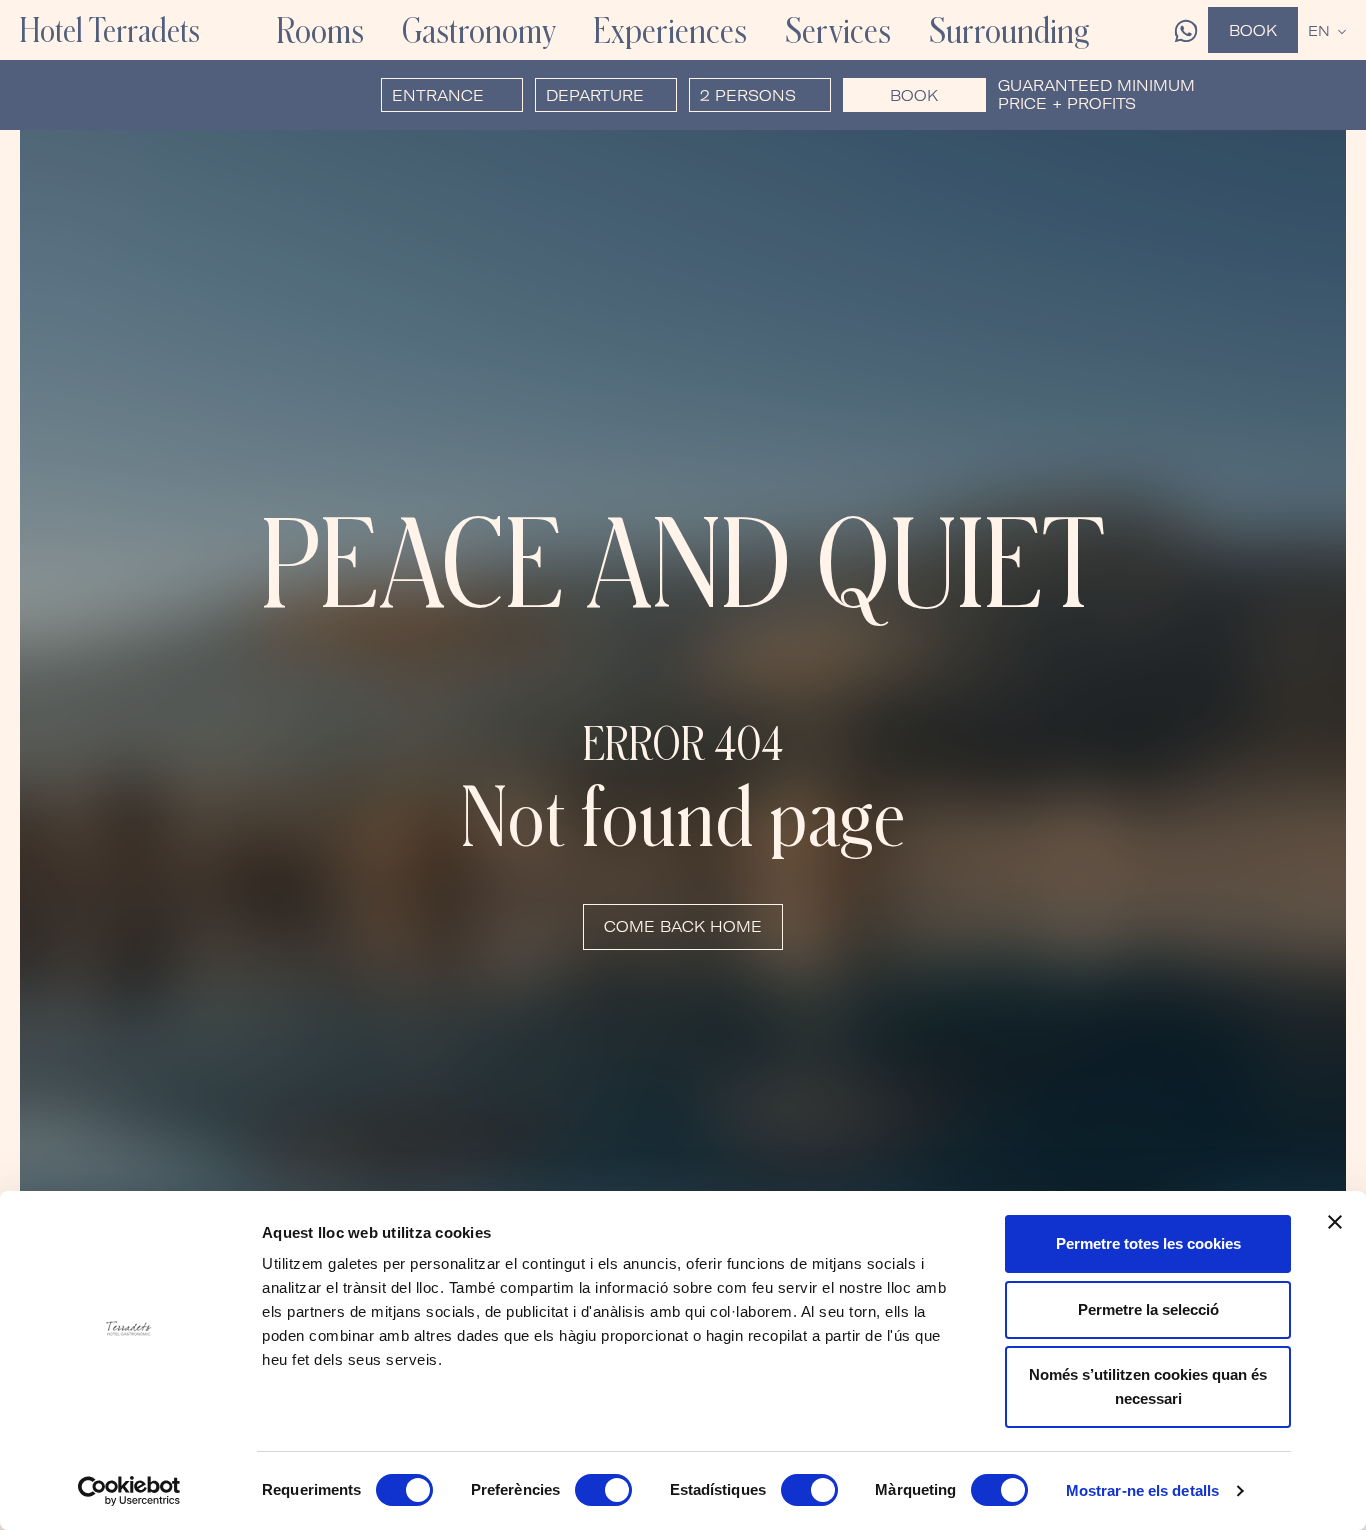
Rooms (320, 30)
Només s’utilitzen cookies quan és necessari (1148, 1386)
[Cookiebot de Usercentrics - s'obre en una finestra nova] (129, 1491)
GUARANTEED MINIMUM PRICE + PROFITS (1096, 95)
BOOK (914, 95)
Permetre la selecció (1148, 1309)
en (1319, 31)
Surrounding (1009, 30)
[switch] (603, 1490)
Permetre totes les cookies (1148, 1243)
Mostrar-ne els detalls (1142, 1490)
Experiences (670, 30)
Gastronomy (479, 30)
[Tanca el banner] (1335, 1222)
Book (1253, 30)
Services (838, 30)
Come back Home (683, 926)
